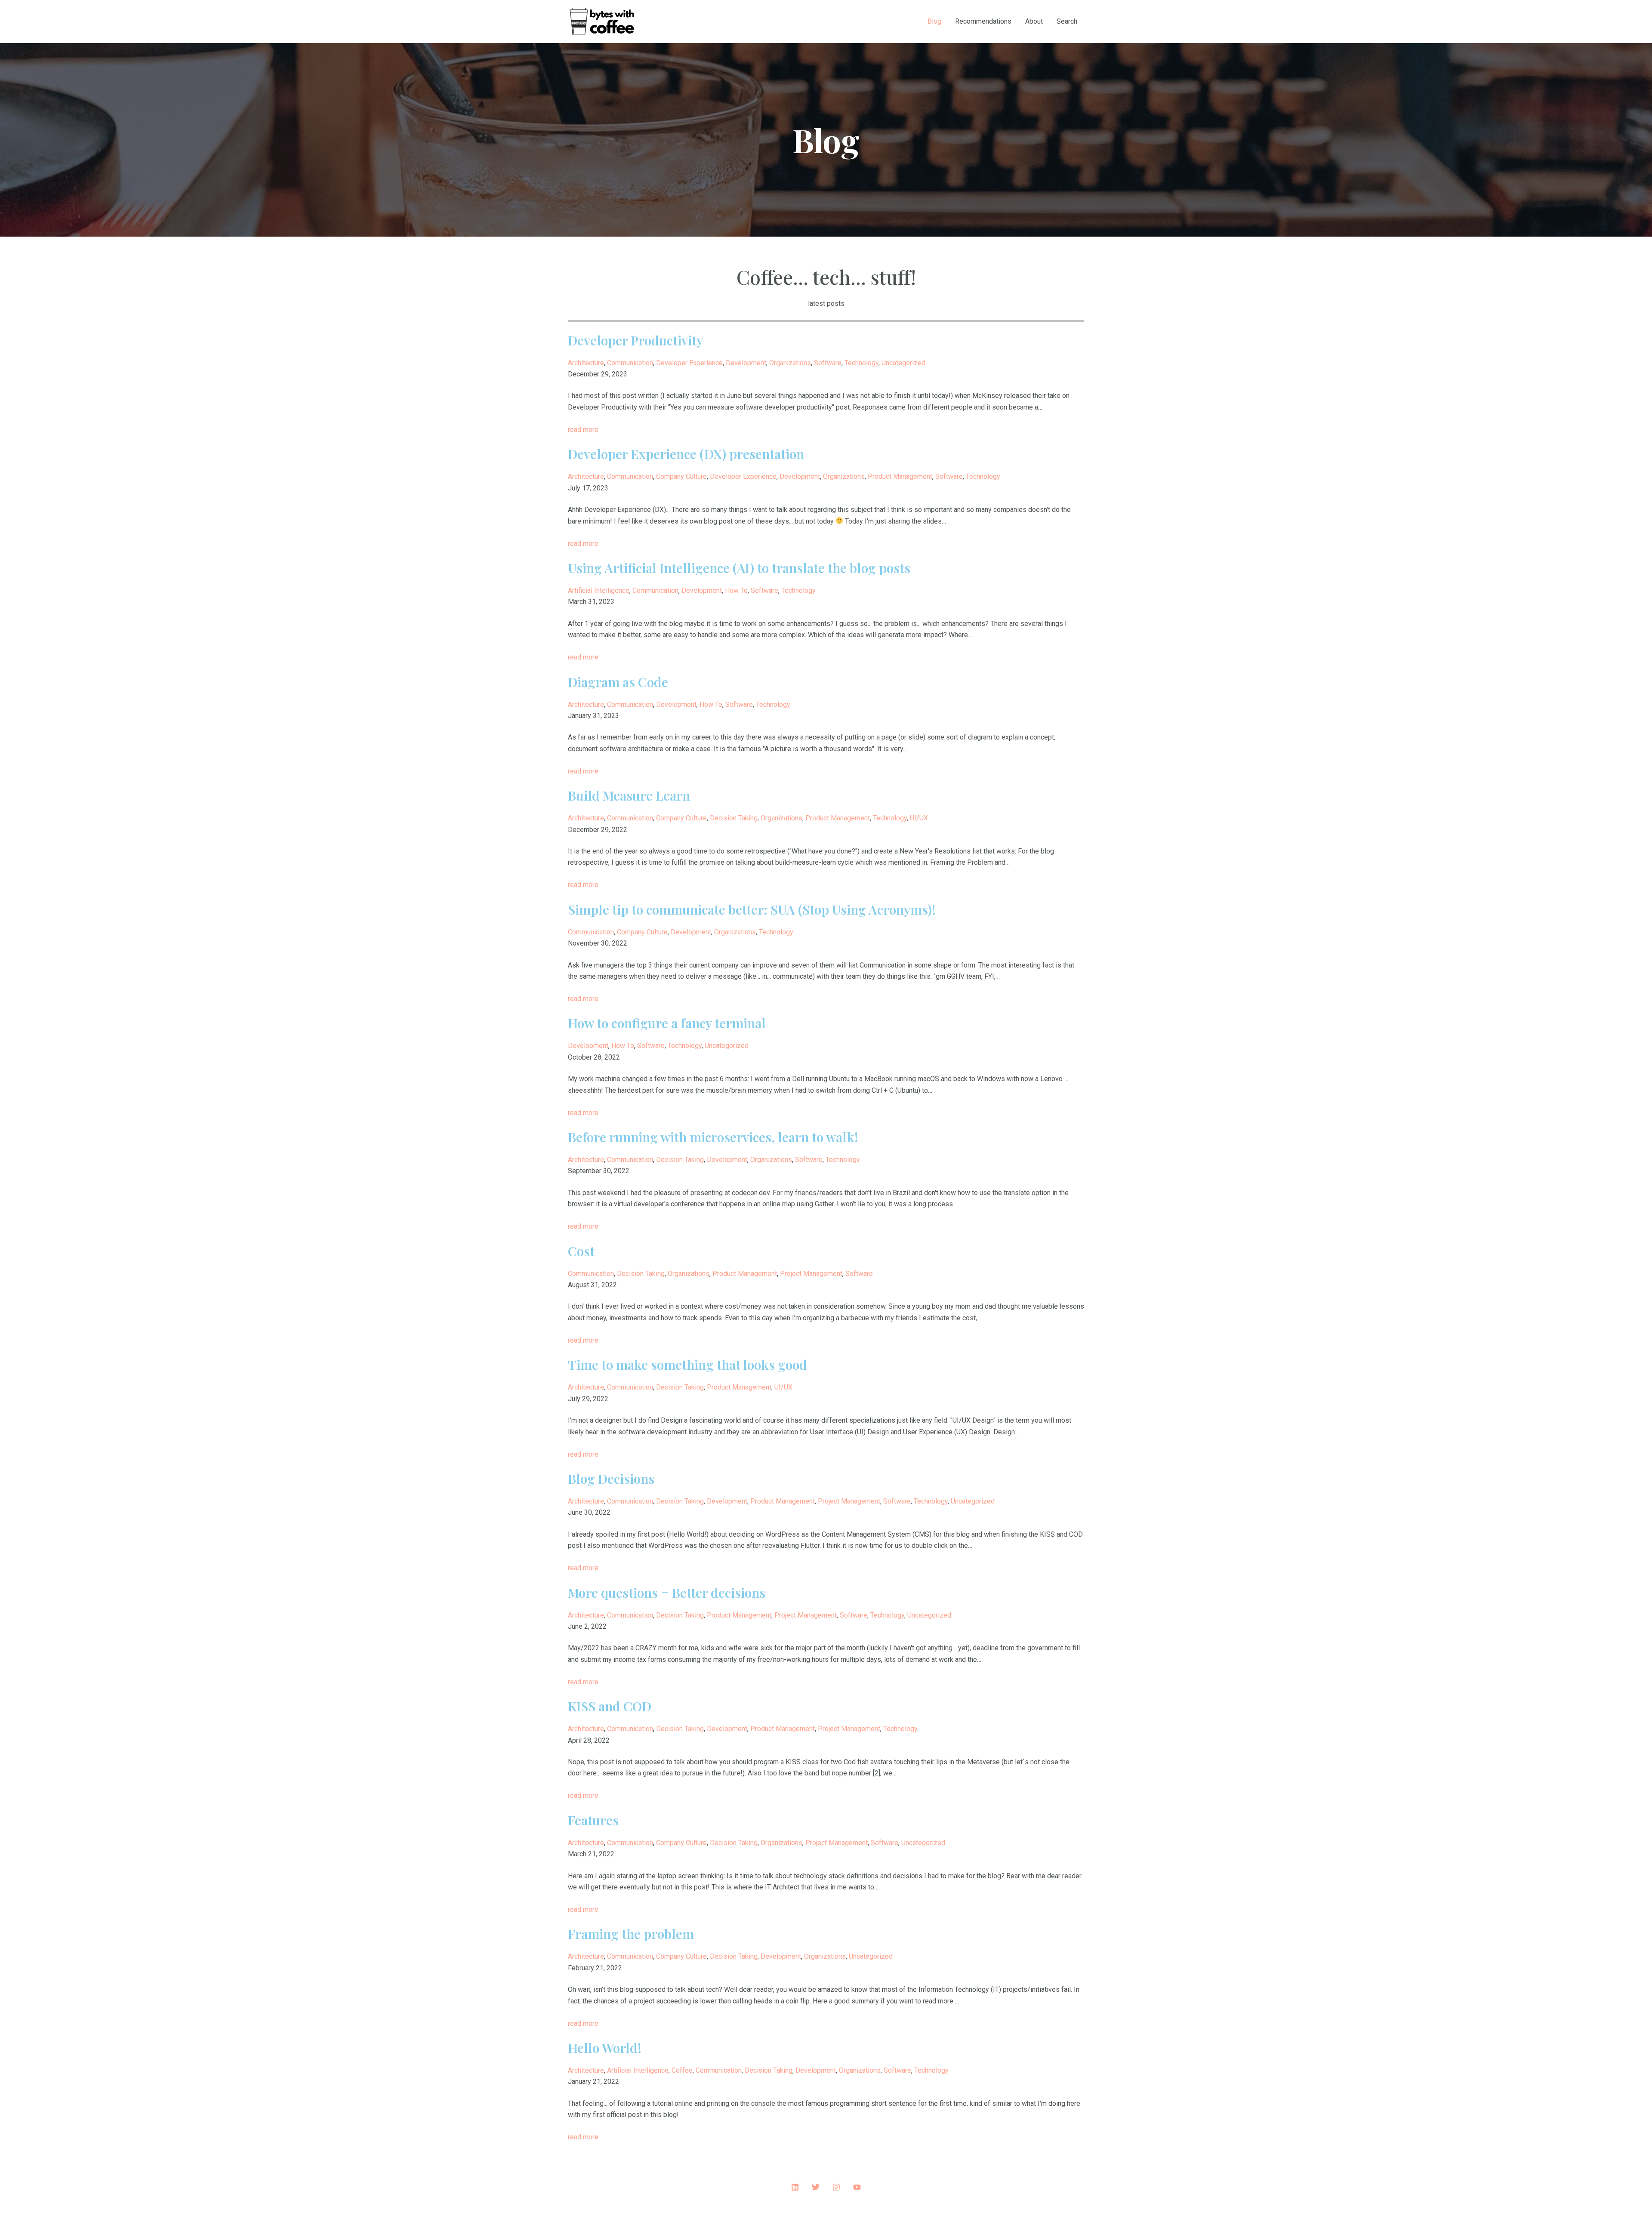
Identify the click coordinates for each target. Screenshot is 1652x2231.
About (1034, 21)
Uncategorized (903, 363)
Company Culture (681, 476)
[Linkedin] (795, 2187)
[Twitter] (816, 2187)
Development (746, 363)
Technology (861, 363)
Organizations (790, 363)
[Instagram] (836, 2187)
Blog (934, 21)
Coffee (682, 2070)
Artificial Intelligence (599, 590)
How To (736, 590)
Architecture (586, 363)
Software (828, 363)
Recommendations (983, 21)
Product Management (900, 476)
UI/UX (919, 818)
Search (1067, 21)
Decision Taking (734, 818)
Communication (630, 363)
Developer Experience (689, 363)
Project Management (811, 1274)
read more (583, 430)
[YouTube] (857, 2187)
